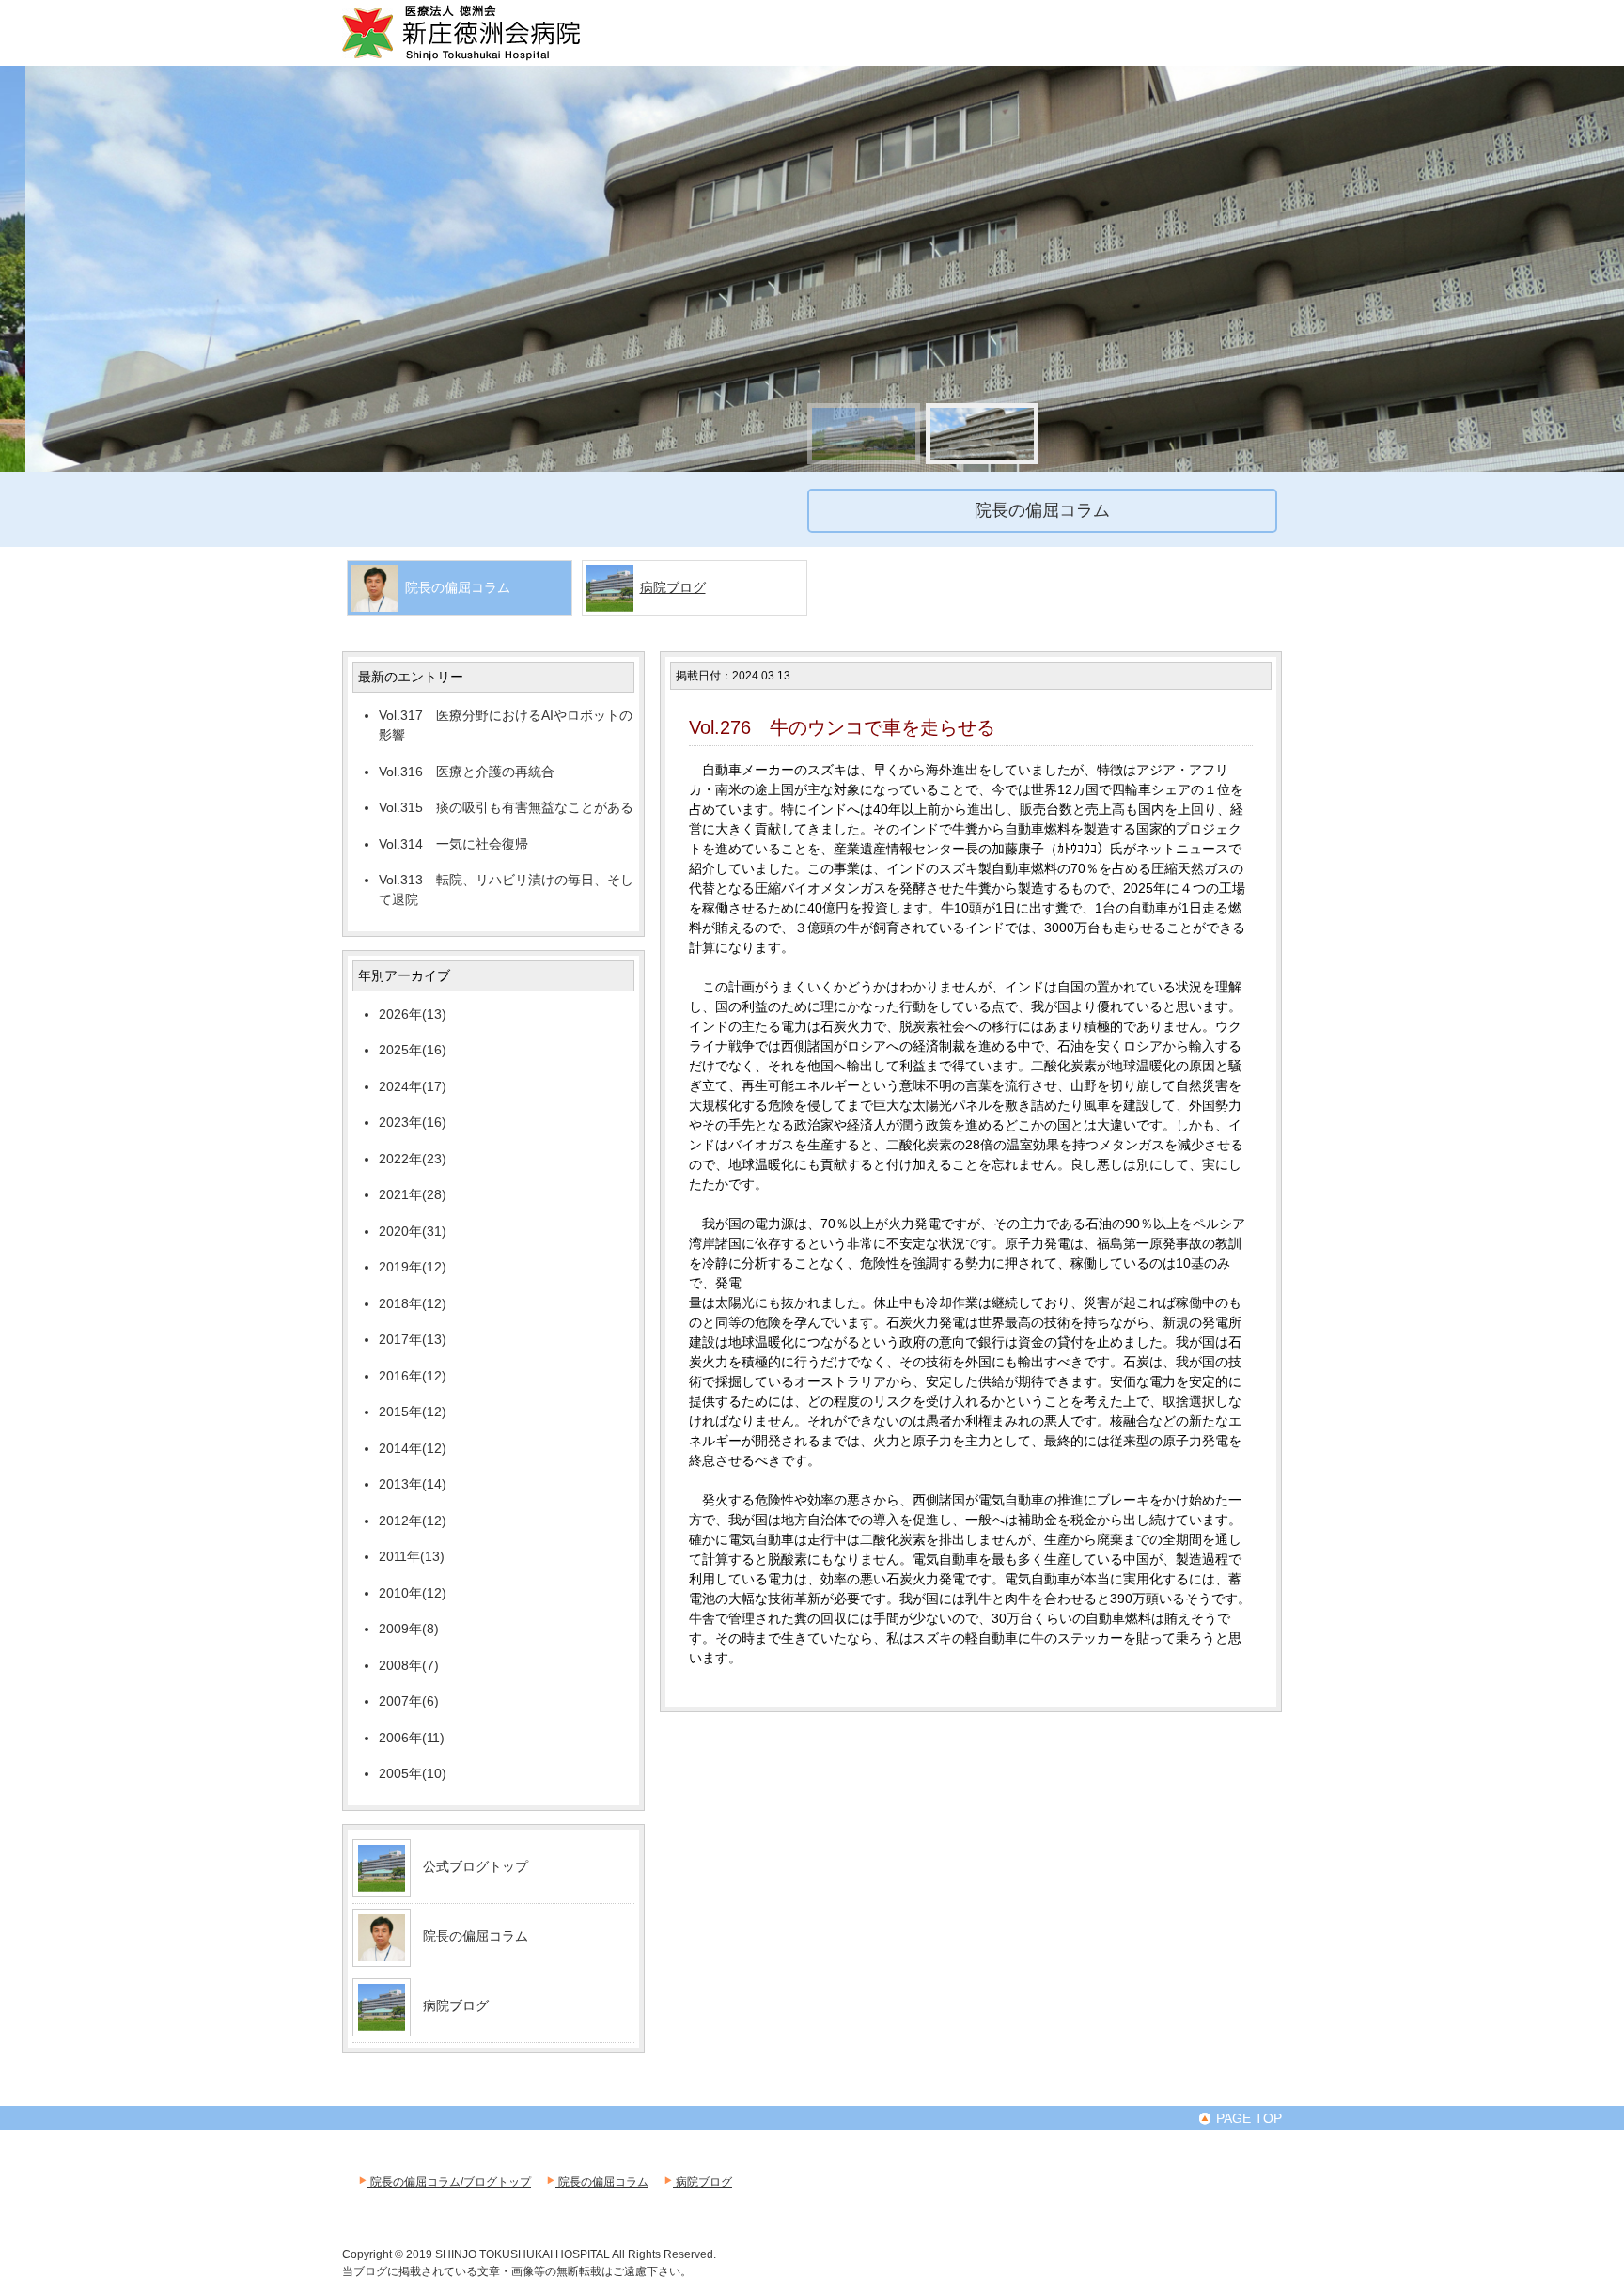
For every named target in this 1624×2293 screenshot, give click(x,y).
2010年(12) (413, 1593)
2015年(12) (413, 1412)
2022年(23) (413, 1159)
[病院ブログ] (382, 2023)
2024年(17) (413, 1086)
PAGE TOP (1247, 2118)
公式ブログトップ (476, 1866)
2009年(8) (409, 1629)
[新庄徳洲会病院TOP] (488, 58)
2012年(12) (413, 1521)
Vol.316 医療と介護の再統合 (467, 772)
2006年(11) (412, 1738)
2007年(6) (409, 1701)
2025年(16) (413, 1050)
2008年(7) (409, 1665)
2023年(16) (413, 1122)
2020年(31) (413, 1231)
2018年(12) (413, 1303)
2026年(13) (413, 1014)
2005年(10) (413, 1773)
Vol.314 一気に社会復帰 (453, 844)
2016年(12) (413, 1376)
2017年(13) (413, 1339)
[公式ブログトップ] (382, 1884)
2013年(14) (413, 1484)
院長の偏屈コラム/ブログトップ (449, 2182)
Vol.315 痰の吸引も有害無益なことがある (506, 807)
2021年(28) (413, 1194)
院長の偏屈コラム (476, 1936)
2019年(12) (413, 1267)
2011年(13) (412, 1556)
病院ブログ (673, 587)
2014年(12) (413, 1448)
